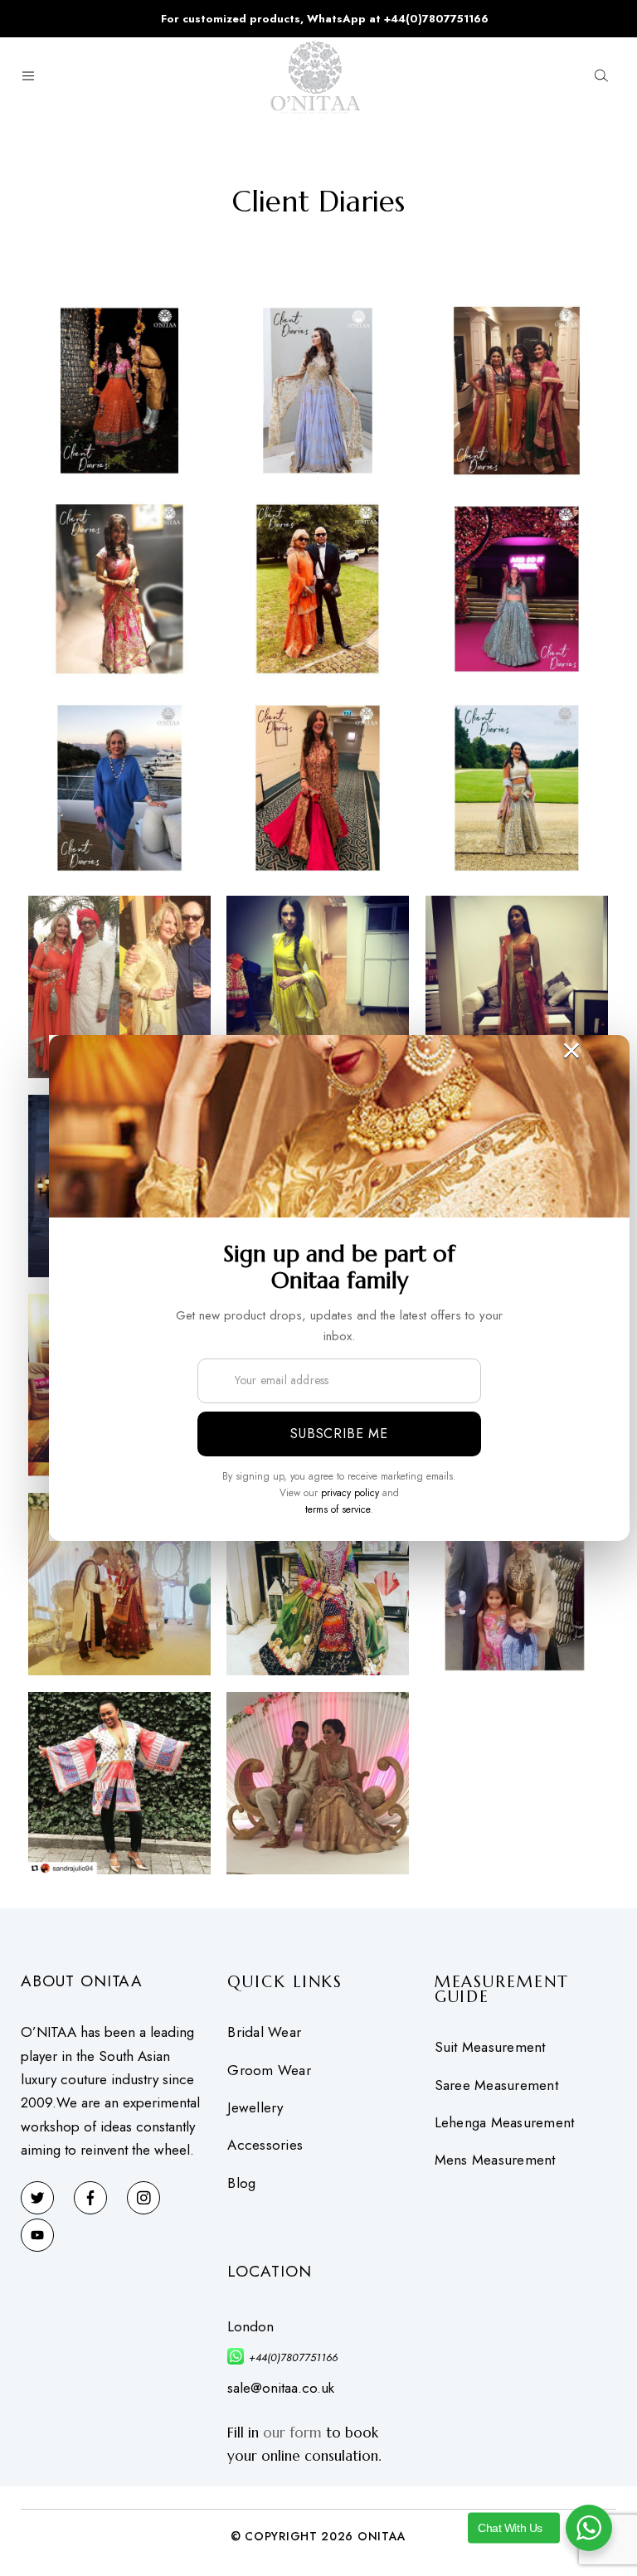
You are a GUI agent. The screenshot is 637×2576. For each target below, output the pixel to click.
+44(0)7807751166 (293, 2357)
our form (292, 2433)
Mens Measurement (495, 2160)
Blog (241, 2183)
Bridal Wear (264, 2032)
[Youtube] (37, 2235)
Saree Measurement (496, 2085)
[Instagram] (143, 2198)
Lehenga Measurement (505, 2123)
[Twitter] (37, 2198)
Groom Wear (269, 2071)
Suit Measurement (490, 2047)
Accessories (265, 2145)
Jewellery (255, 2108)
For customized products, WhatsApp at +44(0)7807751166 (325, 19)
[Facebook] (90, 2198)
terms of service (338, 1509)
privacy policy (350, 1493)
